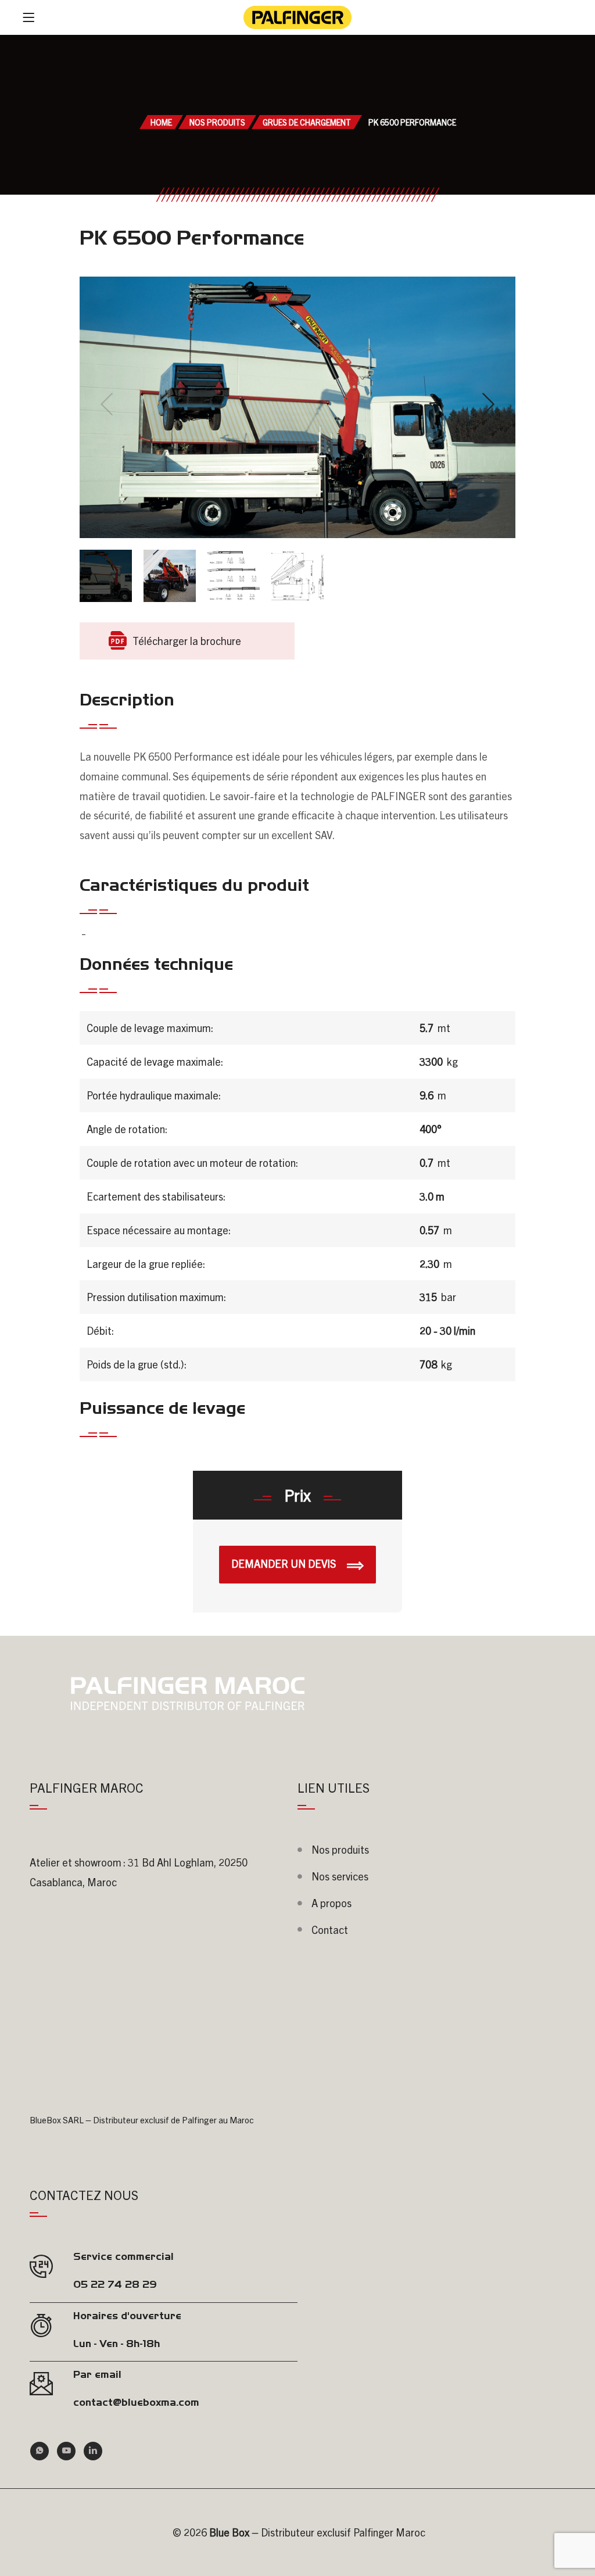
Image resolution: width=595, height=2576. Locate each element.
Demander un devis (285, 1563)
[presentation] (107, 404)
